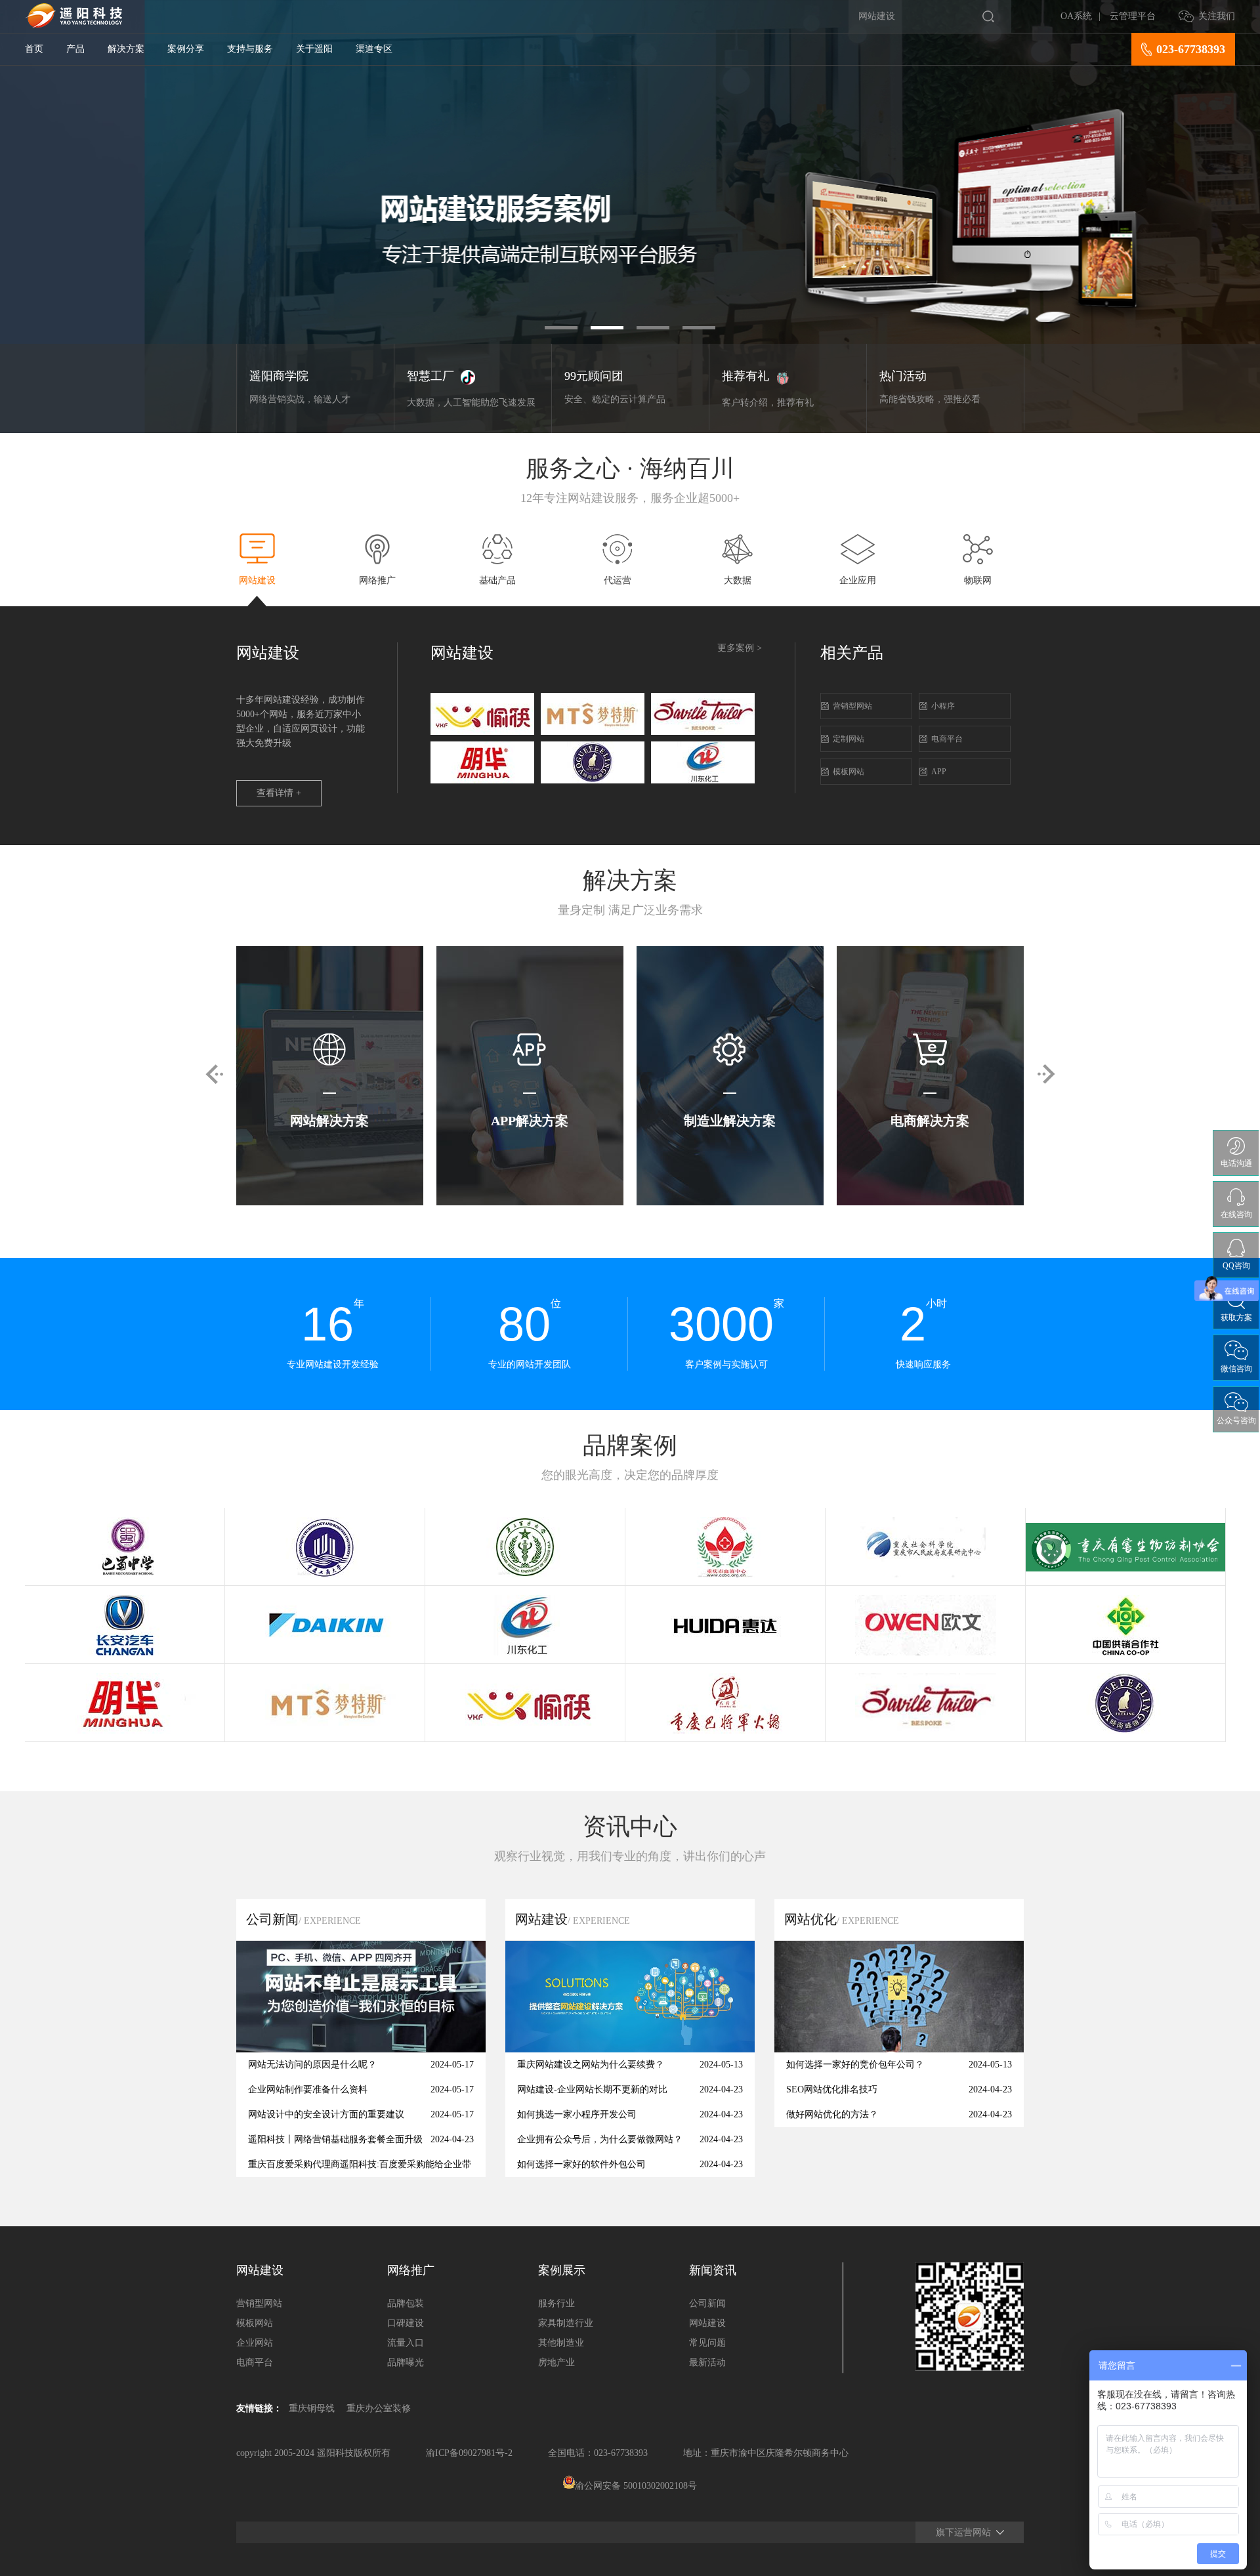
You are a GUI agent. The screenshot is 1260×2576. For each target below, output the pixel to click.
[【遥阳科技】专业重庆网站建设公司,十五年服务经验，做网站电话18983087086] (73, 25)
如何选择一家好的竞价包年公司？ (855, 2065)
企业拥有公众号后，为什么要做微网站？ (600, 2139)
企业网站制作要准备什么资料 (308, 2089)
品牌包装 (406, 2303)
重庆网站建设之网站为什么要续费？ (591, 2065)
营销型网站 (852, 706)
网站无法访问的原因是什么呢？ (312, 2065)
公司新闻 (707, 2303)
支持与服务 (250, 49)
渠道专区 (374, 49)
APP (939, 772)
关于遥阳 (314, 49)
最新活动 (707, 2362)
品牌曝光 (406, 2362)
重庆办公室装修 (379, 2408)
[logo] (482, 732)
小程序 (943, 706)
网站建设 (707, 2323)
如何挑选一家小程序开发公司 (577, 2114)
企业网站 (255, 2343)
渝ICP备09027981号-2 (469, 2453)
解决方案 (126, 49)
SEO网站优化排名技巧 (832, 2089)
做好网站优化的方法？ (832, 2114)
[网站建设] (630, 2049)
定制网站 (849, 739)
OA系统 (1076, 16)
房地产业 (556, 2362)
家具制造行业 (566, 2323)
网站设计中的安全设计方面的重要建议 (326, 2114)
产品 (75, 49)
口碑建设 (406, 2323)
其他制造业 (561, 2343)
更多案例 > (740, 648)
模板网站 (849, 772)
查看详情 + (279, 793)
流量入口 (406, 2343)
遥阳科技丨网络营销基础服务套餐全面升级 (335, 2139)
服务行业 (556, 2303)
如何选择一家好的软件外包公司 (581, 2164)
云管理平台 (1133, 16)
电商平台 (947, 739)
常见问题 (707, 2343)
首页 (34, 49)
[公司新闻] (361, 2049)
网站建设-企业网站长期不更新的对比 (592, 2089)
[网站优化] (899, 2049)
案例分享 (186, 49)
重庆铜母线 (312, 2408)
